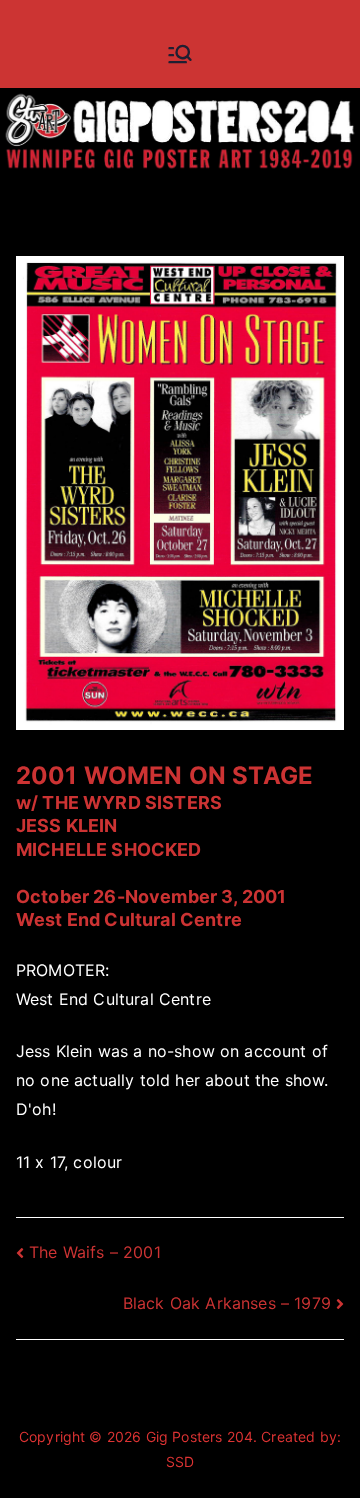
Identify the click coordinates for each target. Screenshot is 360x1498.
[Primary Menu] (180, 54)
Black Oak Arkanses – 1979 (227, 1303)
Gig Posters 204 (199, 1436)
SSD (180, 1461)
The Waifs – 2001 (95, 1252)
